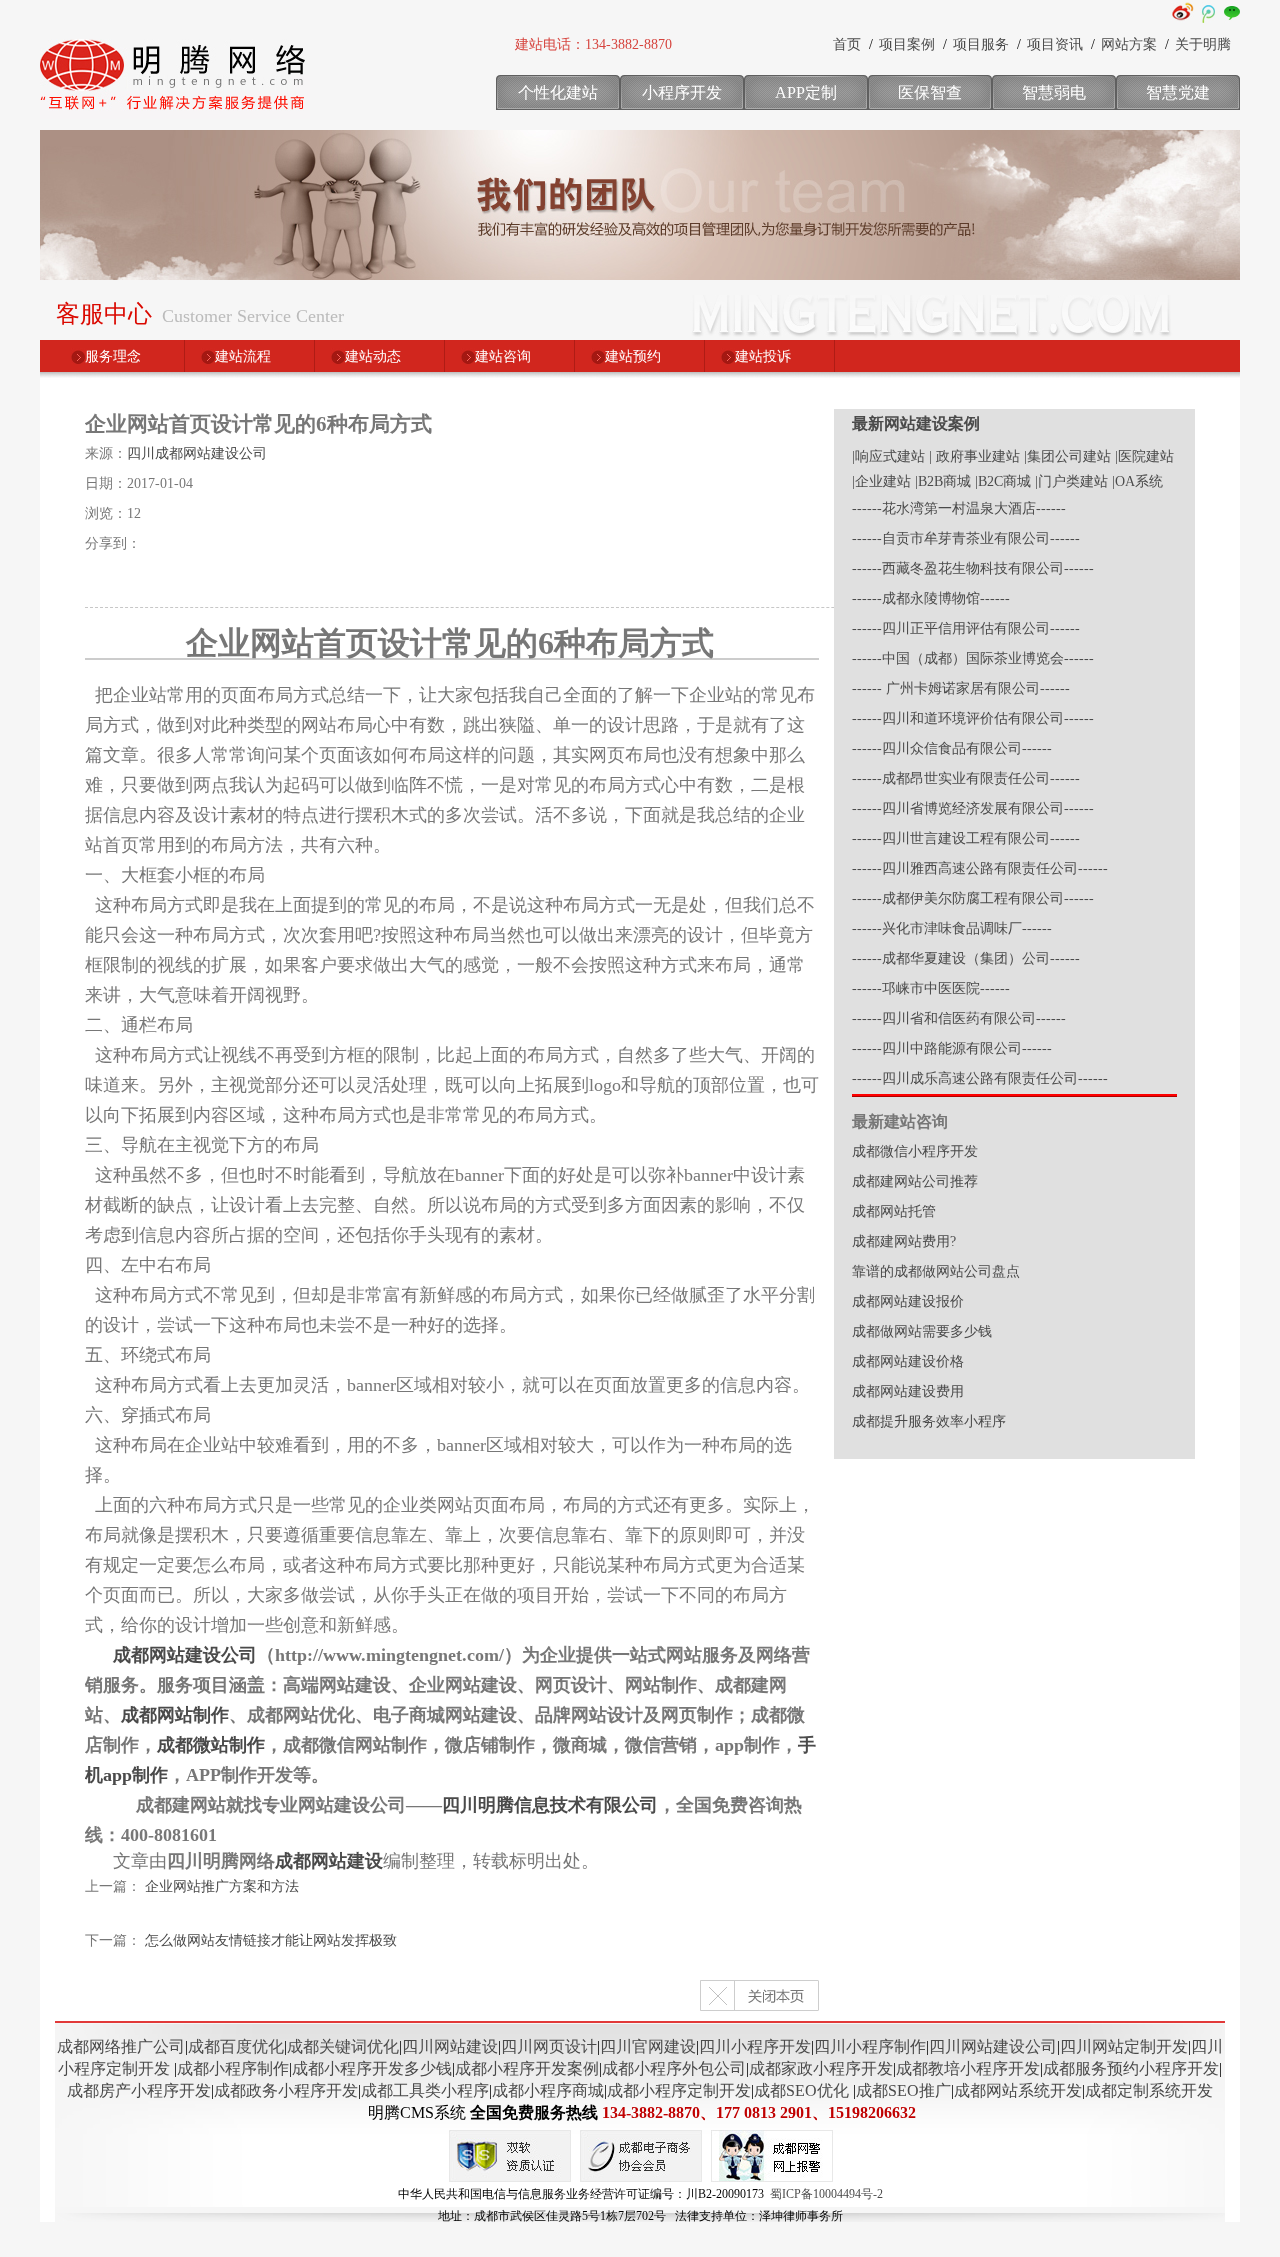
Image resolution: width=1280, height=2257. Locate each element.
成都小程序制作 (233, 2068)
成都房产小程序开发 (139, 2090)
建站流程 (243, 356)
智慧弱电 (1054, 92)
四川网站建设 (450, 2046)
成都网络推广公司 (121, 2046)
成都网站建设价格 (908, 1361)
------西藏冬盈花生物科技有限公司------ (973, 568)
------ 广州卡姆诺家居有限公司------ (961, 688)
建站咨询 (503, 356)
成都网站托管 (894, 1211)
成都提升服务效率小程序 (929, 1421)
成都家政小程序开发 (821, 2068)
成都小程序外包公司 (674, 2068)
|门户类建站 (1071, 481)
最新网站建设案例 (916, 423)
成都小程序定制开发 (679, 2090)
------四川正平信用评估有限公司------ (966, 628)
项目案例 (907, 44)
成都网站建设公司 (185, 1655)
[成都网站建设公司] (175, 115)
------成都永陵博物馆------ (931, 598)
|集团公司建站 (1067, 456)
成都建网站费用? (904, 1241)
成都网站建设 (329, 1861)
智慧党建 (1178, 92)
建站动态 (373, 356)
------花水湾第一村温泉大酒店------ (959, 508)
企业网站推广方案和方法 (222, 1886)
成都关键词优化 (343, 2046)
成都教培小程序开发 (968, 2068)
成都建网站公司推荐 (915, 1181)
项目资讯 (1055, 44)
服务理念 (113, 356)
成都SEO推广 (903, 2090)
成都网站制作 (175, 1715)
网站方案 (1129, 44)
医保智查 (930, 92)
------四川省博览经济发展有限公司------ (973, 808)
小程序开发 (682, 92)
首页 (847, 44)
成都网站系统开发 (1018, 2090)
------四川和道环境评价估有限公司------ (973, 718)
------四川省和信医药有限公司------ (959, 1018)
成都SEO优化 (801, 2090)
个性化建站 (558, 92)
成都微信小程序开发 (915, 1151)
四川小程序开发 (755, 2046)
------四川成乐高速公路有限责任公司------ (980, 1078)
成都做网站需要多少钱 (922, 1331)
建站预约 (633, 356)
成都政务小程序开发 (286, 2090)
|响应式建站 (888, 456)
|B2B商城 (943, 481)
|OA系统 (1137, 481)
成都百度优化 (236, 2046)
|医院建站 (1144, 456)
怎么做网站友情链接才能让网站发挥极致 (271, 1940)
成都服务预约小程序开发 (1131, 2068)
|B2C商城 (1003, 481)
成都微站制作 (211, 1745)
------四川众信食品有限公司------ (952, 748)
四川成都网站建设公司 (197, 453)
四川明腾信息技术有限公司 (550, 1805)
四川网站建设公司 (993, 2046)
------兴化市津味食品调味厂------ (952, 928)
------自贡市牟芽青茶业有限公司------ (966, 538)
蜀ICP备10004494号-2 (826, 2194)
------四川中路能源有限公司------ (952, 1048)
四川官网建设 (648, 2046)
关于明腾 (1203, 44)
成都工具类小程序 (425, 2090)
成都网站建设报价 (908, 1301)
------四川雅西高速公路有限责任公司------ (980, 868)
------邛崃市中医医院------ (931, 988)
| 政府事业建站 (974, 456)
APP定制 (806, 92)
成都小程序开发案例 (527, 2068)
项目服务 (981, 44)
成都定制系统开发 (1149, 2090)
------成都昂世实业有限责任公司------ (966, 778)
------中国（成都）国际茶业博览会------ (973, 658)
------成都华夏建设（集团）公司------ (966, 958)
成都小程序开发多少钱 (372, 2068)
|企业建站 (881, 481)
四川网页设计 (549, 2046)
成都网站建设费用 (908, 1391)
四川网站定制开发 (1124, 2046)
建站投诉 (763, 356)
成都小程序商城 (548, 2090)
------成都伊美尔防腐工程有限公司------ (973, 898)
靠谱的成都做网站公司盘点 (936, 1271)
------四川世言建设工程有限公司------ (966, 838)
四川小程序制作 (870, 2046)
